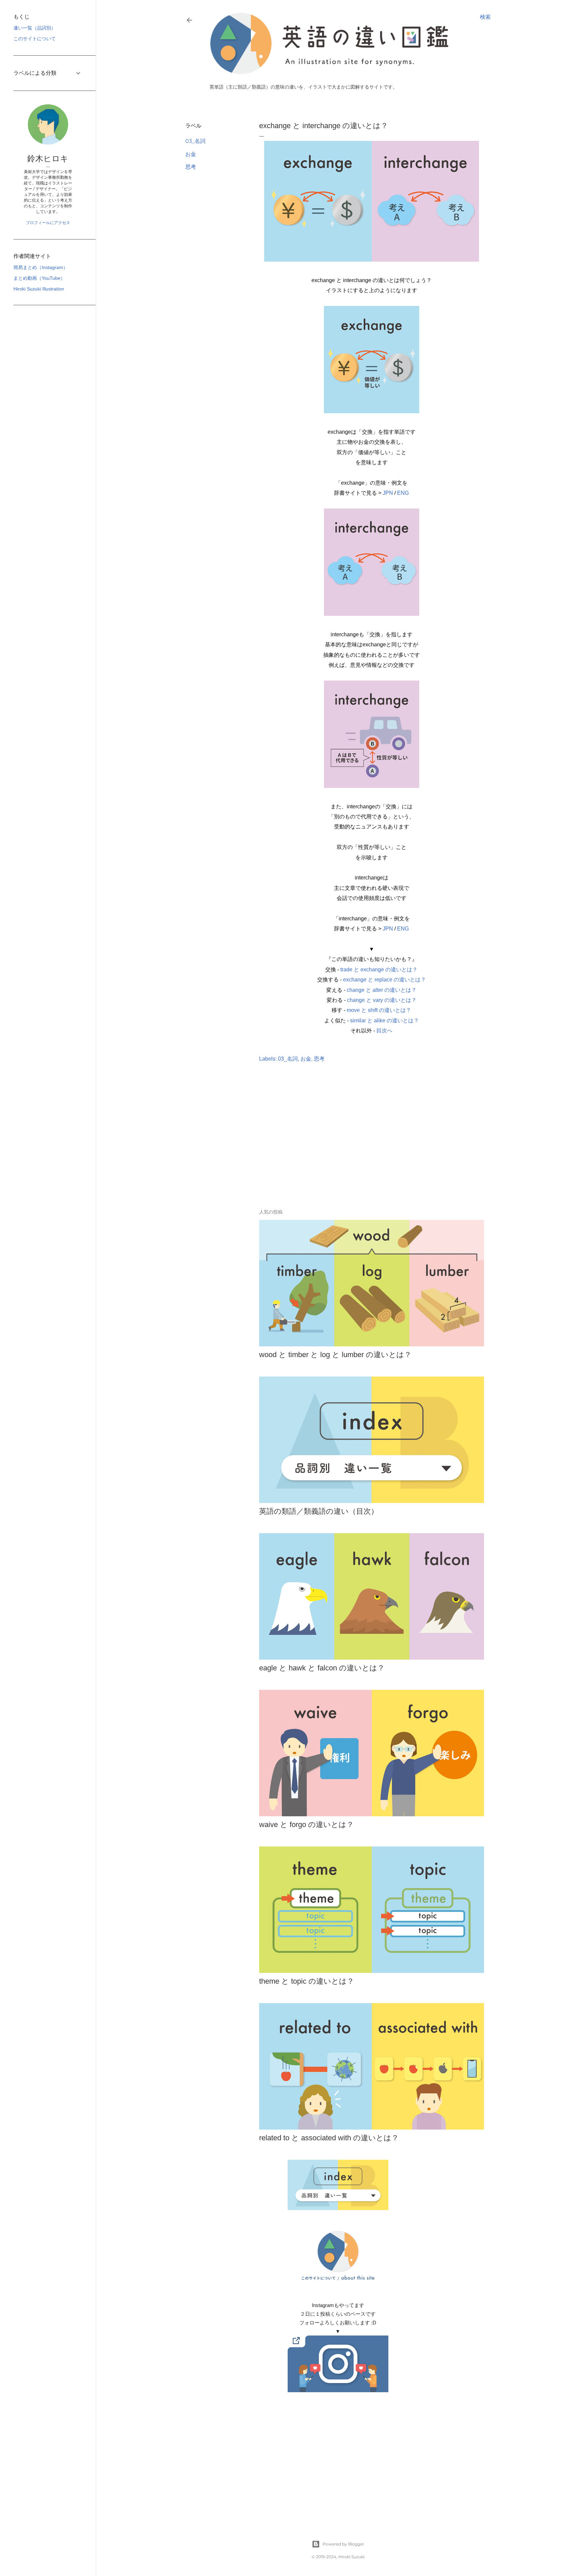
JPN (388, 493)
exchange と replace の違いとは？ (384, 980)
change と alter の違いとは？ (382, 990)
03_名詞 (195, 141)
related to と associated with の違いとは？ (329, 2138)
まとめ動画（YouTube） (39, 278)
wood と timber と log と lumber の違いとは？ (335, 1355)
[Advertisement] (338, 1145)
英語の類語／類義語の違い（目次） (319, 1511)
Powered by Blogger (343, 2544)
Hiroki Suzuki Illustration (39, 289)
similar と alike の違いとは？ (384, 1021)
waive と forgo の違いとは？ (306, 1824)
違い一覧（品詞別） (35, 28)
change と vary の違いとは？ (382, 1000)
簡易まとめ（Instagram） (41, 267)
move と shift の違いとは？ (379, 1010)
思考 (191, 167)
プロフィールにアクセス (48, 223)
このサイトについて (35, 39)
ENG (403, 493)
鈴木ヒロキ (48, 158)
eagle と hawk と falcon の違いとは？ (322, 1668)
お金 (191, 154)
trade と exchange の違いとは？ (379, 970)
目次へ (384, 1031)
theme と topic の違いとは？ (307, 1981)
